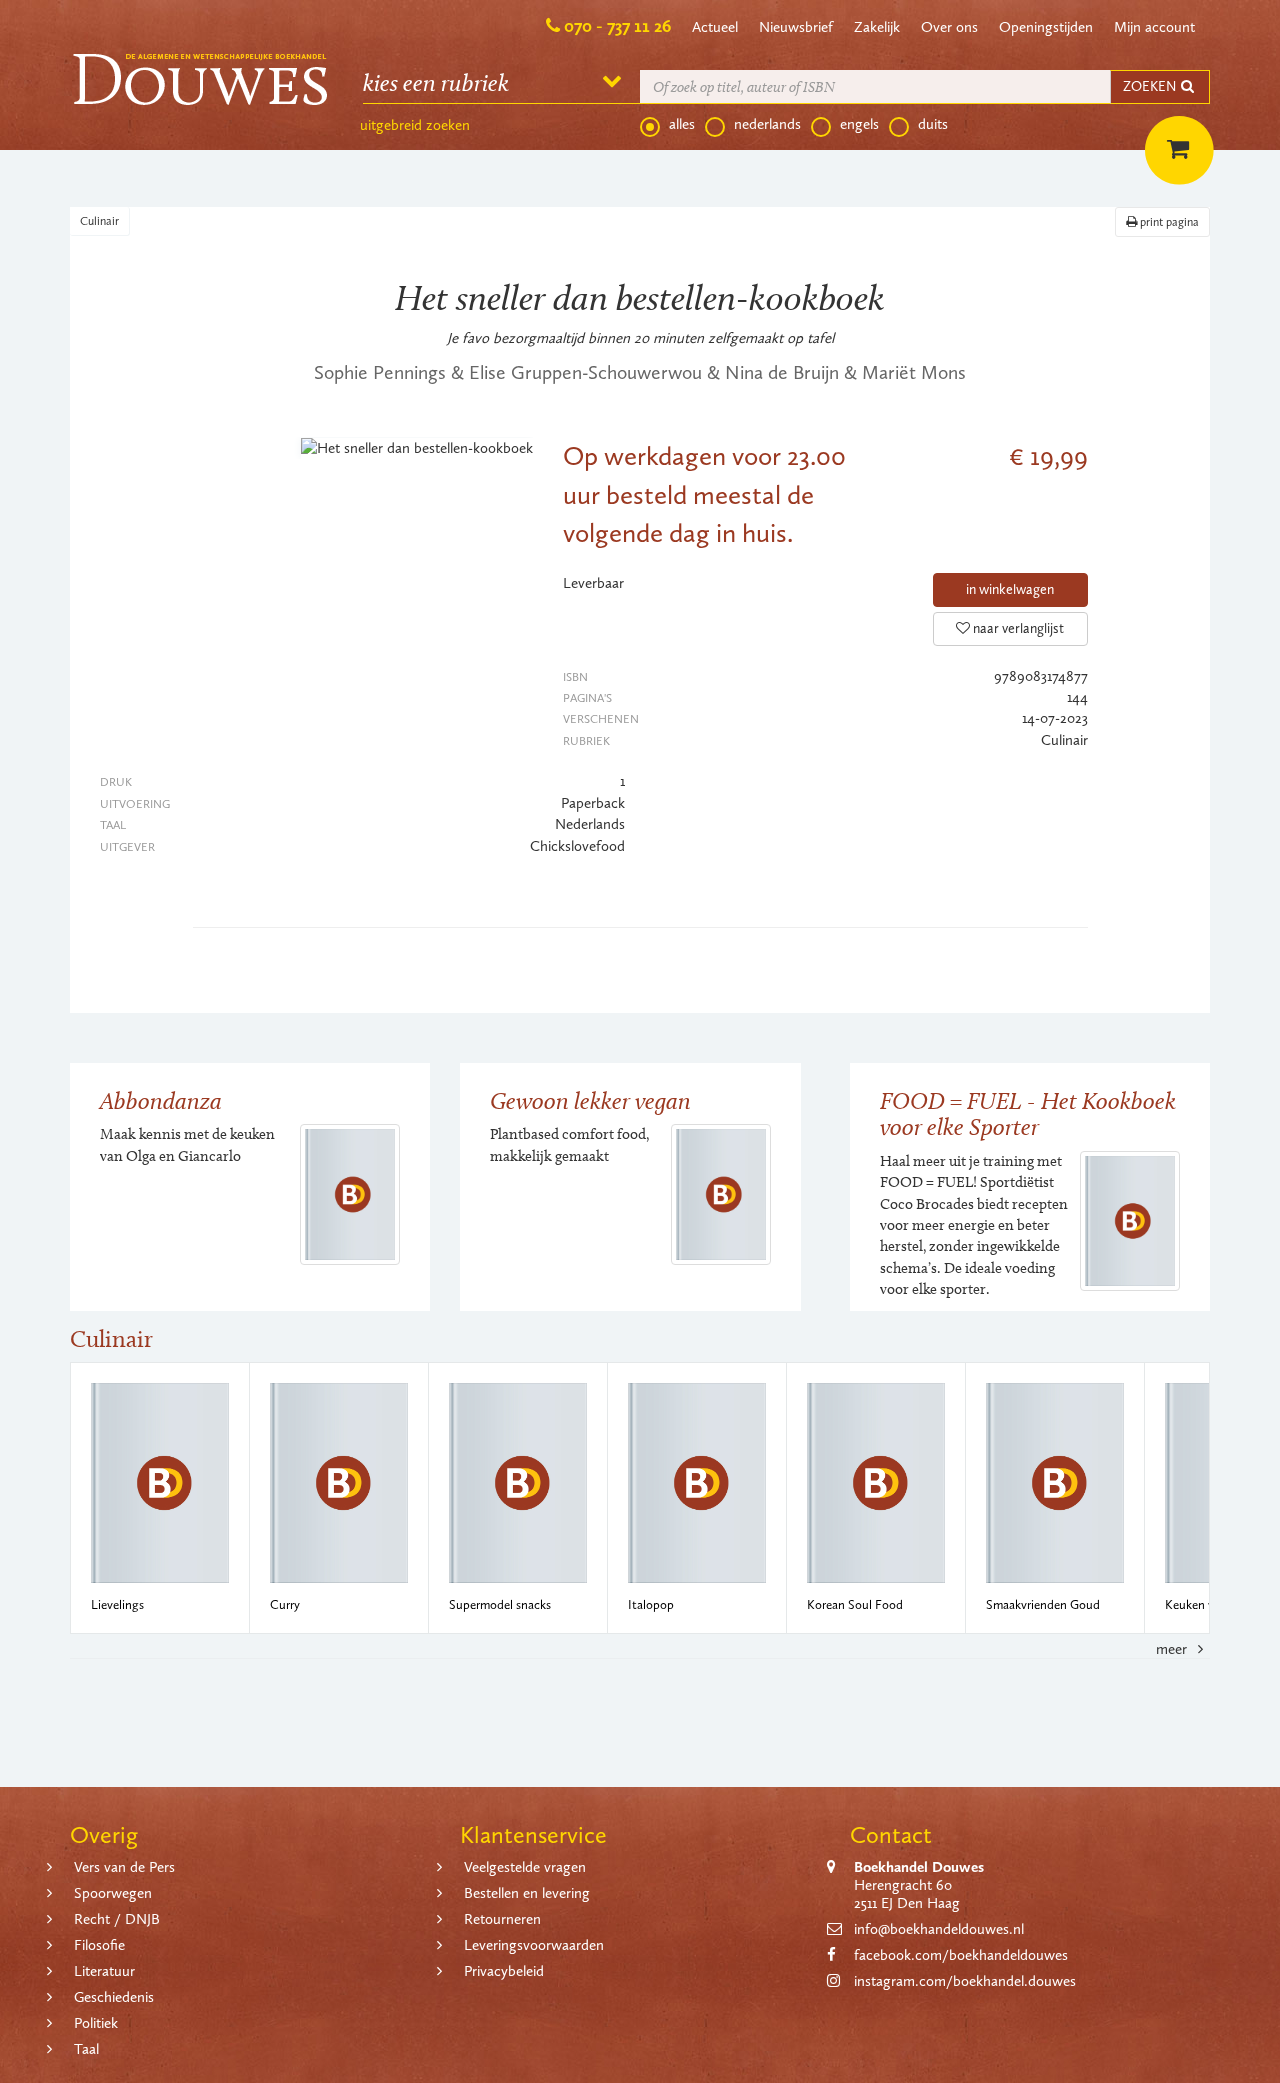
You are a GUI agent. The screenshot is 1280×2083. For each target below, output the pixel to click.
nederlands (767, 124)
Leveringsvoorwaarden (534, 1945)
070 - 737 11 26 (617, 26)
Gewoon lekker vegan (590, 1100)
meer (1173, 1649)
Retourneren (502, 1919)
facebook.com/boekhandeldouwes (961, 1955)
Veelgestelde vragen (525, 1867)
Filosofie (99, 1945)
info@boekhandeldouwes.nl (939, 1929)
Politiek (96, 2023)
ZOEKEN (1151, 86)
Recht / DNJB (117, 1919)
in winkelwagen (1010, 589)
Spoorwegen (113, 1893)
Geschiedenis (114, 1997)
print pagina (1168, 222)
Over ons (949, 27)
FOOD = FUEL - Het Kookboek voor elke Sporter (1028, 1113)
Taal (86, 2049)
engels (859, 124)
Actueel (715, 27)
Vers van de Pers (124, 1867)
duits (933, 124)
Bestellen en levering (527, 1893)
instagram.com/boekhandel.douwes (965, 1981)
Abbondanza (161, 1100)
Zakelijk (877, 27)
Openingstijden (1046, 27)
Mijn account (1154, 27)
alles (682, 124)
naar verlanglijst (1017, 628)
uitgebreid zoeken (415, 125)
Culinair (99, 221)
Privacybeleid (504, 1971)
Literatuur (104, 1971)
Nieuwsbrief (796, 27)
